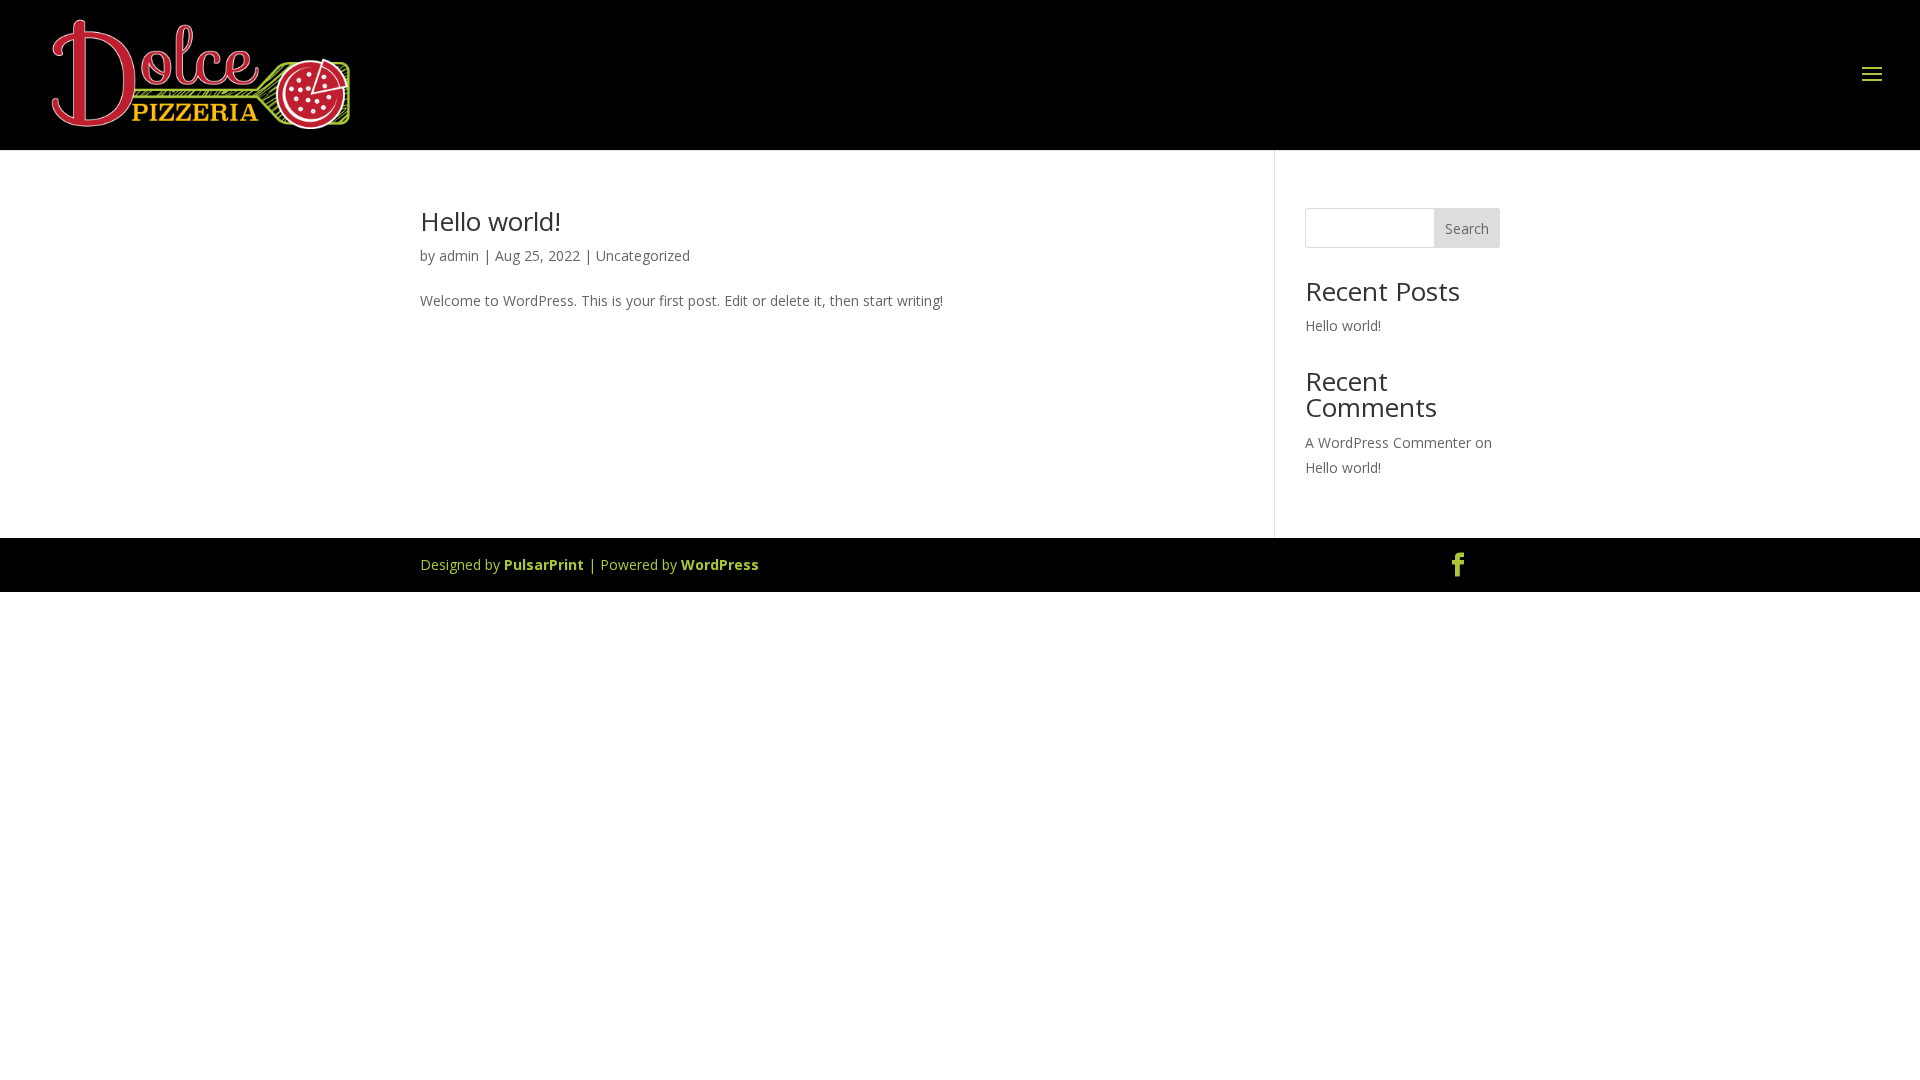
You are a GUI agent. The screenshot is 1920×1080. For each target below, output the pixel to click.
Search (1467, 228)
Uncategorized (643, 255)
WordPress (720, 564)
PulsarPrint (544, 564)
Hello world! (490, 221)
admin (459, 255)
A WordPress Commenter (1388, 442)
